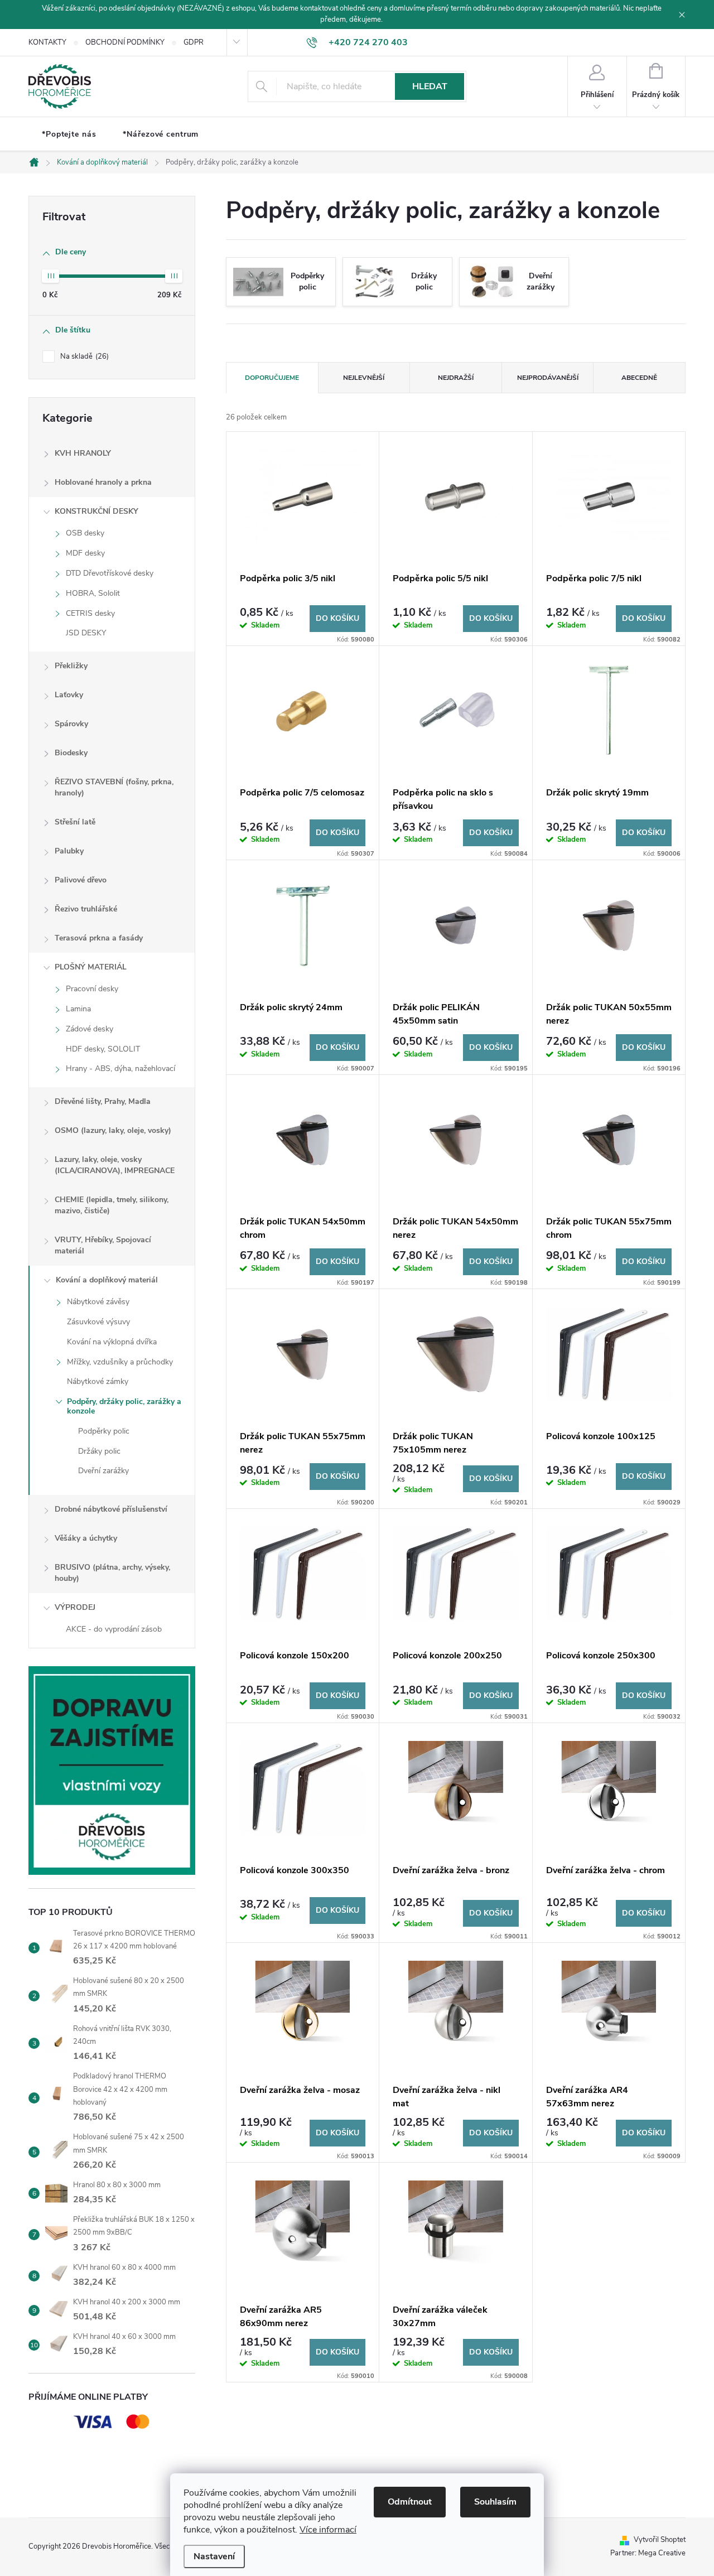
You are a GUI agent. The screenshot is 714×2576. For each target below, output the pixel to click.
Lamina (78, 1009)
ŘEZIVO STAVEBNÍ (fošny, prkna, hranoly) (114, 787)
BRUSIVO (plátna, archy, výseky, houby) (112, 1573)
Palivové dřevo (81, 880)
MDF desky (85, 553)
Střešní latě (75, 822)
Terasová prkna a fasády (99, 938)
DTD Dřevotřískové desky (110, 573)
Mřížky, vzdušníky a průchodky (120, 1362)
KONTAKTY (47, 42)
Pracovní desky (92, 989)
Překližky (71, 666)
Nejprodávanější (548, 378)
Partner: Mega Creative (648, 2553)
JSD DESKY (86, 633)
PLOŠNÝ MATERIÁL (91, 967)
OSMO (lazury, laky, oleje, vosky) (113, 1130)
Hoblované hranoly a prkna (103, 482)
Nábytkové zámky (98, 1381)
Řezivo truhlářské (86, 909)
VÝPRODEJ (75, 1607)
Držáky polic (99, 1451)
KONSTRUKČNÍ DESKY (97, 511)
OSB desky (85, 533)
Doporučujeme (272, 378)
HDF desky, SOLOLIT (103, 1049)
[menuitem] (69, 134)
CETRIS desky (90, 613)
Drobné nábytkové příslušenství (111, 1509)
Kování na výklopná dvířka (112, 1342)
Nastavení (214, 2556)
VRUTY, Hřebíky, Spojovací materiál (103, 1245)
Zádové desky (90, 1029)
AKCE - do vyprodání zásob (114, 1629)
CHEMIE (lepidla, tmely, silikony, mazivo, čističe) (112, 1205)
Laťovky (69, 695)
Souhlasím (495, 2502)
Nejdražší (456, 378)
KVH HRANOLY (83, 453)
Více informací (328, 2530)
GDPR (194, 42)
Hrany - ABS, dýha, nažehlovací (120, 1068)
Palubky (69, 851)
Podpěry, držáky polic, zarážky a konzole (124, 1406)
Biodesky (71, 753)
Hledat (430, 86)
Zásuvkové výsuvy (98, 1322)
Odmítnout (410, 2502)
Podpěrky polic (104, 1431)
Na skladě (83, 356)
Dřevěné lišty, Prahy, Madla (103, 1101)
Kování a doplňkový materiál (107, 1280)
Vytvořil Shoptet (660, 2540)
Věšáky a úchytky (86, 1538)
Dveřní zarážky (103, 1471)
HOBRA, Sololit (93, 593)
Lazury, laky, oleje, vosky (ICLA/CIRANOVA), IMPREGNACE (115, 1165)
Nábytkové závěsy (98, 1302)
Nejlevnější (364, 378)
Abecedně (639, 378)
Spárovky (71, 724)
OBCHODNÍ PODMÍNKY (125, 42)
